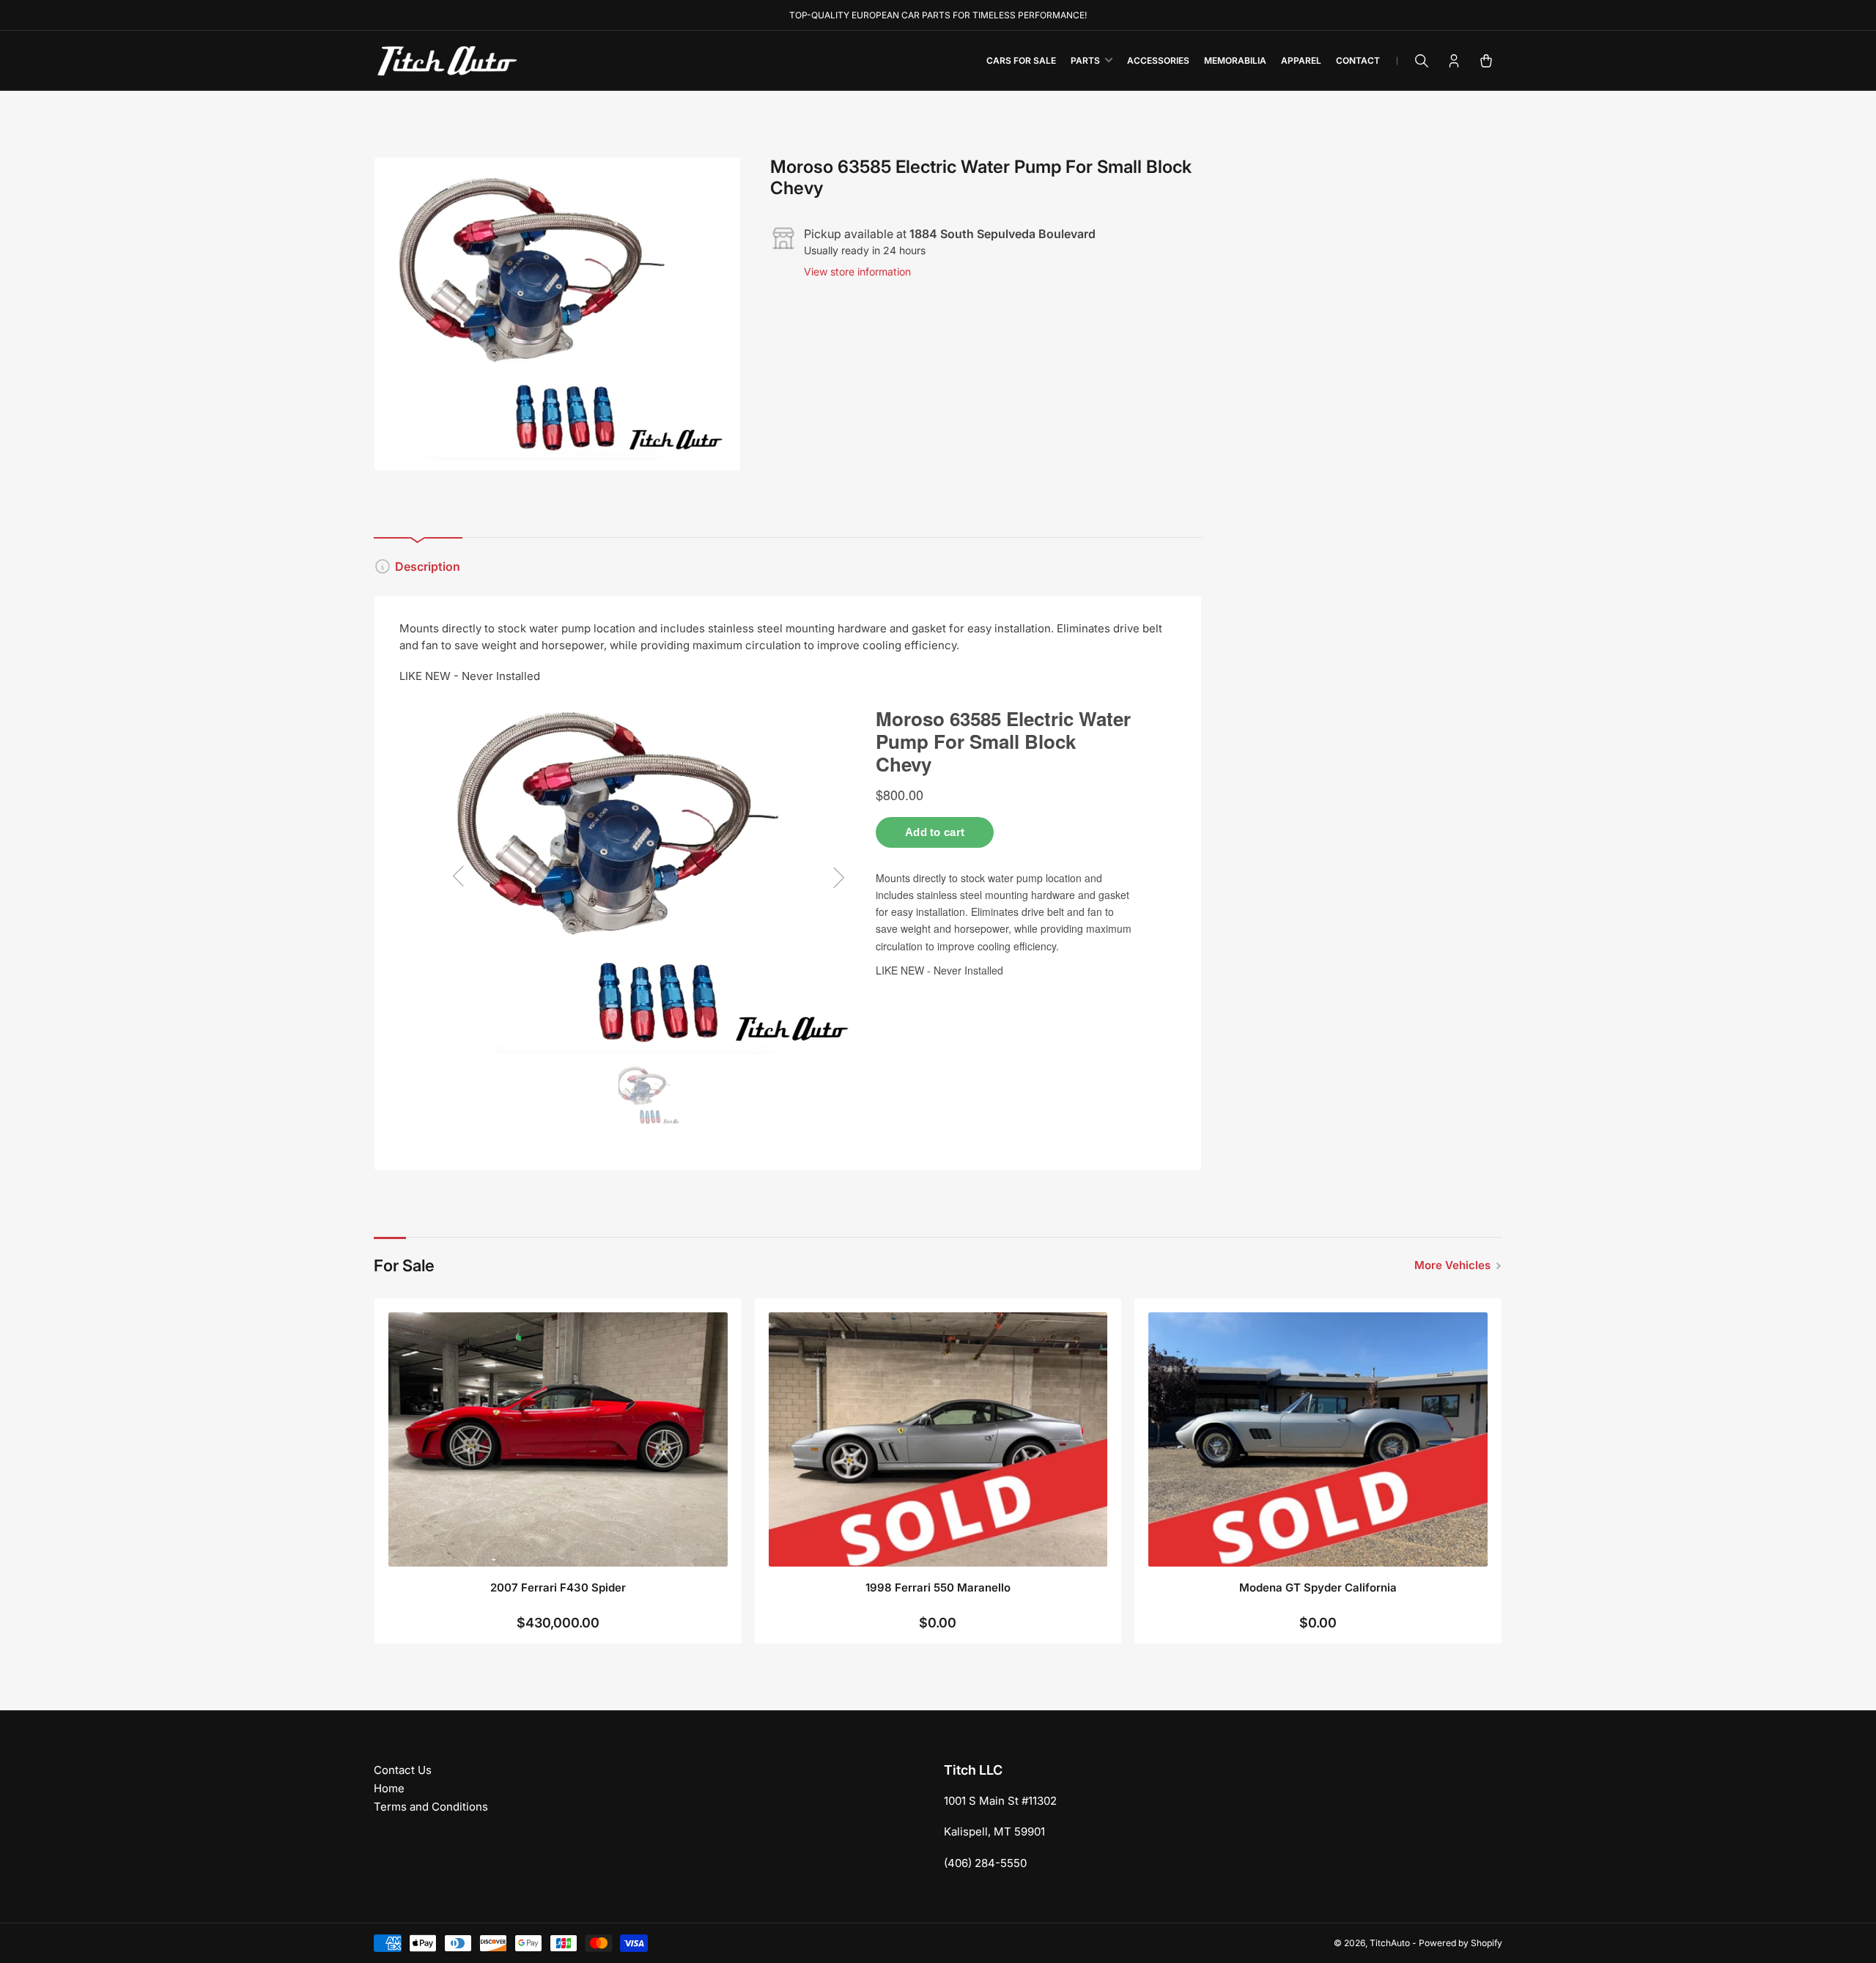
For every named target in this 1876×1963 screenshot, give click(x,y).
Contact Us (403, 1770)
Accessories (1158, 60)
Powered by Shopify (1460, 1943)
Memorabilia (1235, 60)
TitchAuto (1390, 1943)
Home (389, 1788)
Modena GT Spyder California (1318, 1587)
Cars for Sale (1021, 60)
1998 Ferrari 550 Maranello (938, 1587)
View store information (857, 271)
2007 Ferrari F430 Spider (558, 1587)
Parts (1085, 60)
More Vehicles (1452, 1265)
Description (428, 566)
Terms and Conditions (431, 1807)
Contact (1358, 60)
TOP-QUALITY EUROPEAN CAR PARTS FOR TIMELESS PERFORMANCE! (938, 15)
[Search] (1422, 61)
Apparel (1301, 60)
